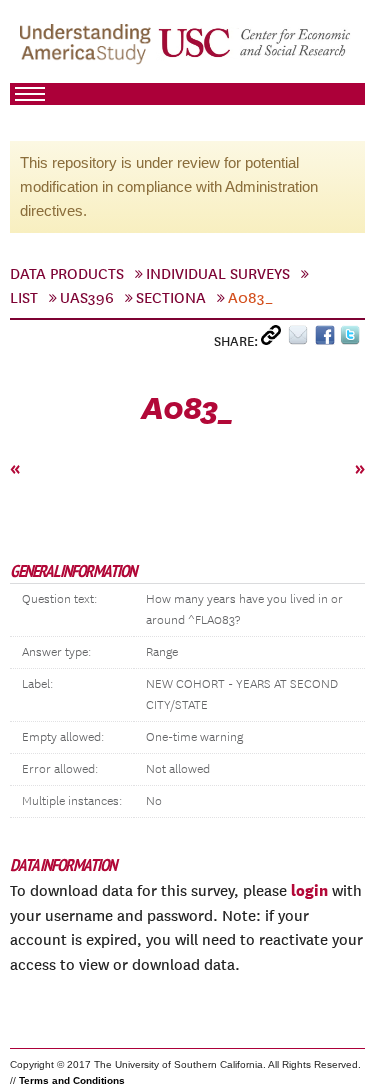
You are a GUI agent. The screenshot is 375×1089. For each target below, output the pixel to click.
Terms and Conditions (72, 1080)
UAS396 (87, 298)
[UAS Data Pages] (88, 51)
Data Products (67, 274)
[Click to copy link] (274, 339)
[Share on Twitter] (352, 339)
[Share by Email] (301, 339)
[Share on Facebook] (327, 339)
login (309, 890)
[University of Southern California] (255, 51)
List (24, 298)
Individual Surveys (218, 274)
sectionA (171, 298)
